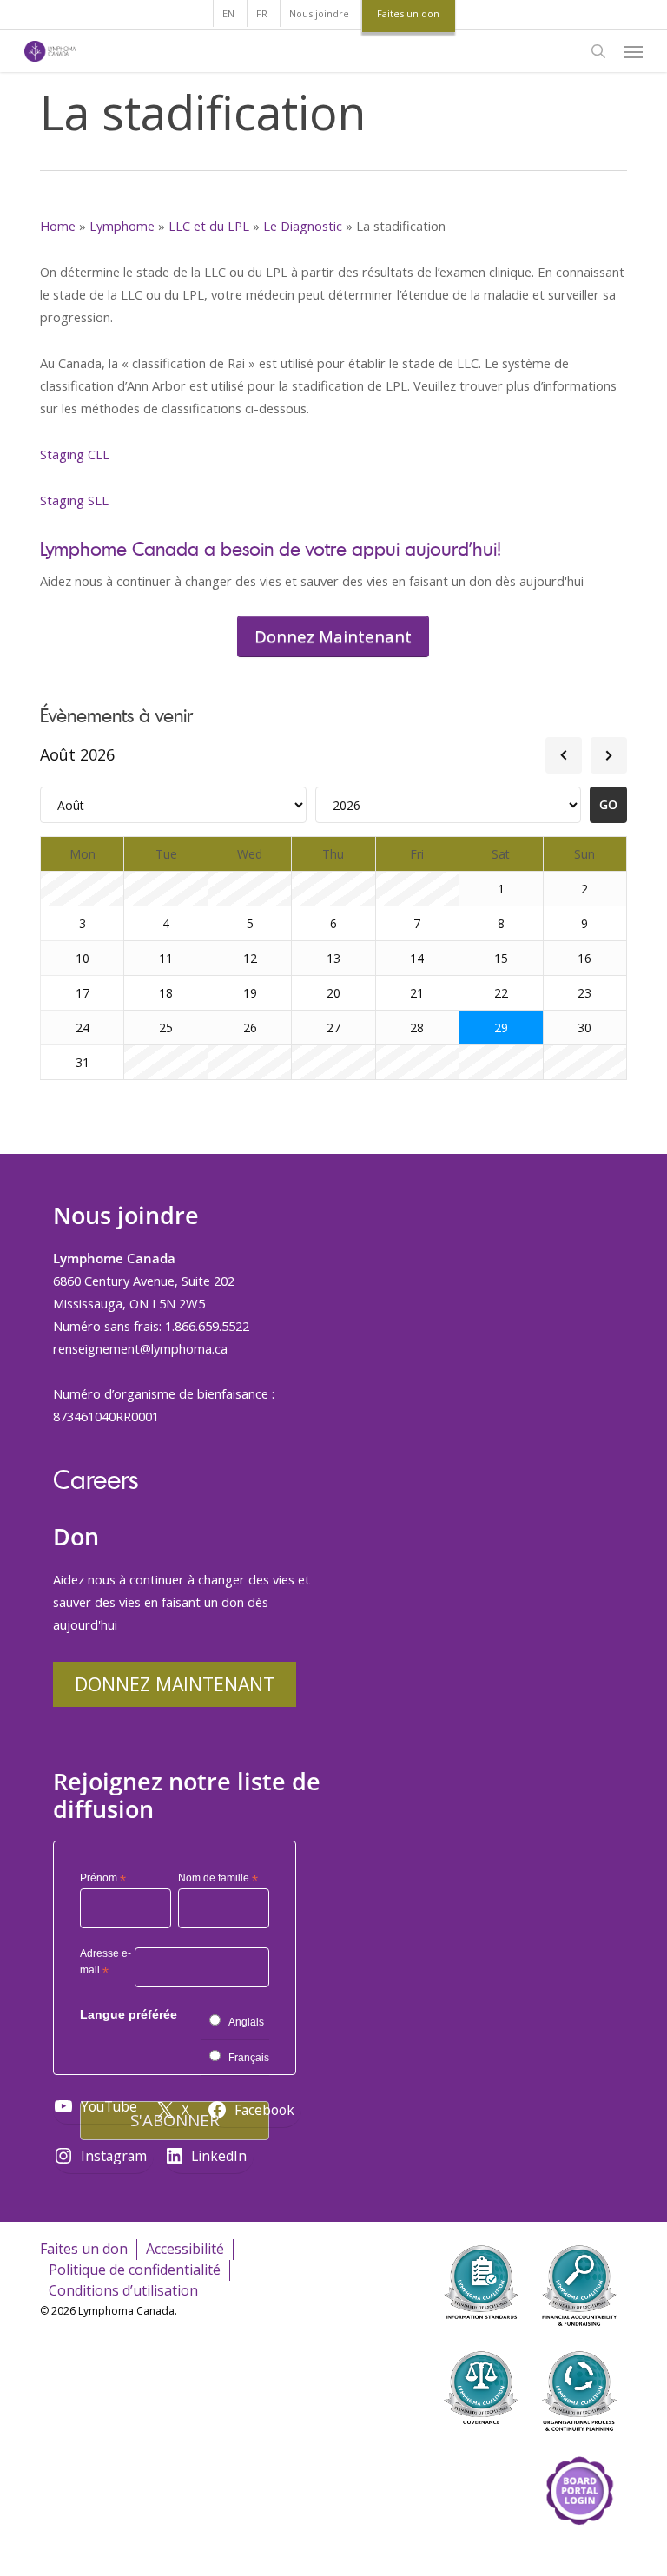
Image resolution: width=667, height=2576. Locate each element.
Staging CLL (75, 454)
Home (58, 226)
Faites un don (84, 2249)
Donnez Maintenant (175, 1684)
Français (249, 2058)
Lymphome (122, 226)
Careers (96, 1479)
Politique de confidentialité (135, 2270)
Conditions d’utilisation (123, 2290)
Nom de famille (218, 1879)
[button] (633, 51)
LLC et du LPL (209, 226)
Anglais (246, 2022)
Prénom (103, 1879)
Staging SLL (74, 500)
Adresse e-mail (106, 1964)
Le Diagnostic (303, 226)
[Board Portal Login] (579, 2549)
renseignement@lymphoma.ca (140, 1348)
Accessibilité (185, 2249)
